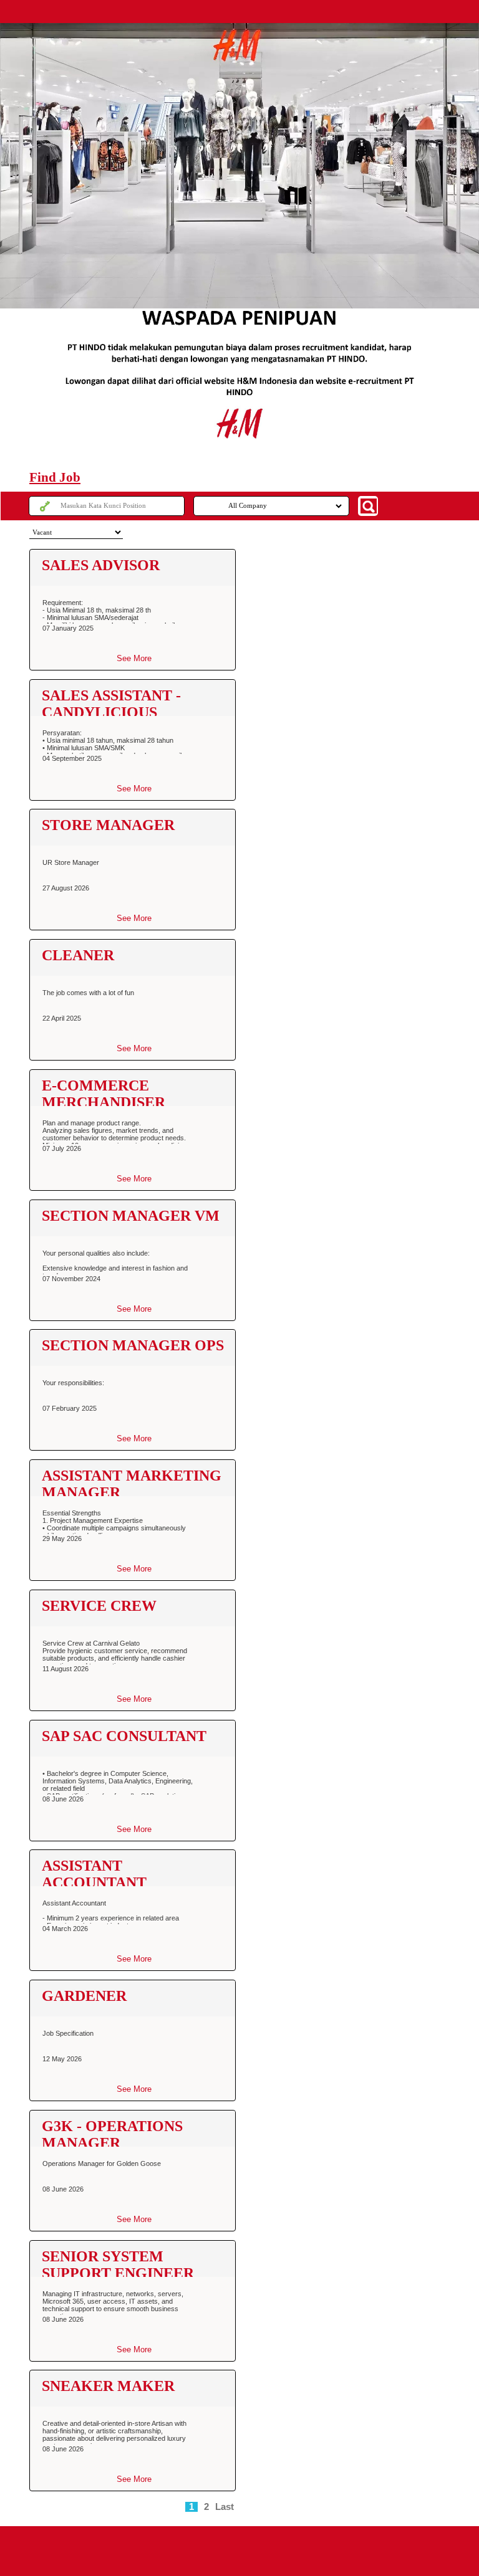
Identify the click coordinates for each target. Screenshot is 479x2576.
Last (225, 2507)
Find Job (55, 477)
